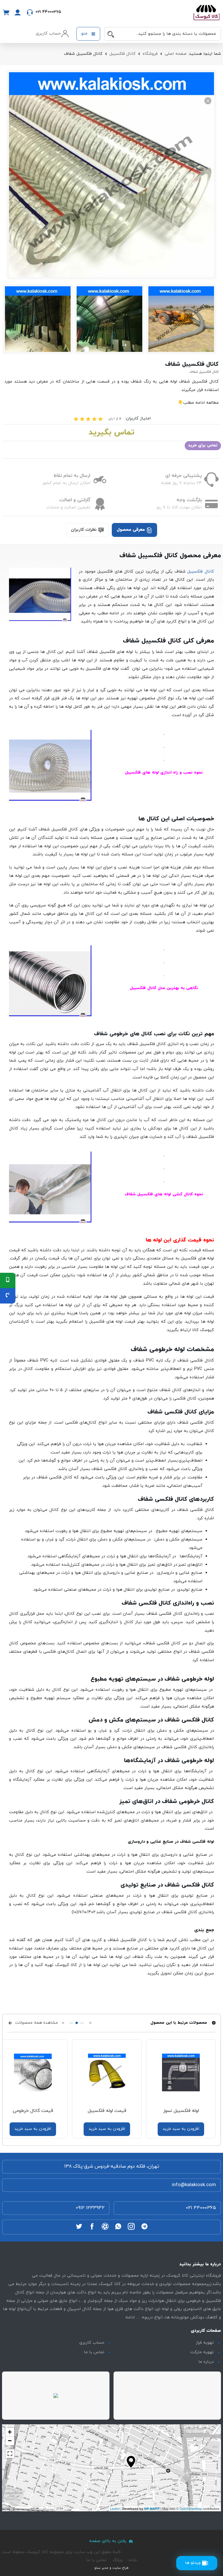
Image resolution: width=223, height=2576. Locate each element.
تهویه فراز (205, 2343)
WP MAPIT (152, 2509)
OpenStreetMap (191, 2508)
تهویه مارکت (202, 2352)
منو (85, 34)
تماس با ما (94, 2352)
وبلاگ (118, 2560)
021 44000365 (201, 2208)
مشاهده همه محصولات (36, 2023)
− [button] (10, 2441)
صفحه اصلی (176, 54)
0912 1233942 (90, 2208)
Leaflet (115, 2508)
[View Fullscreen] (10, 2454)
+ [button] (10, 2432)
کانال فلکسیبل (123, 54)
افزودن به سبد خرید (184, 2129)
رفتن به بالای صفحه (108, 2541)
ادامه (130, 2317)
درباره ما (206, 2362)
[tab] (134, 530)
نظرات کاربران (84, 530)
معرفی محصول (132, 530)
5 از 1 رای (115, 419)
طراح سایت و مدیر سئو (111, 2568)
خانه (133, 2560)
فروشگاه (150, 54)
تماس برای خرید (203, 445)
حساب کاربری (92, 2343)
